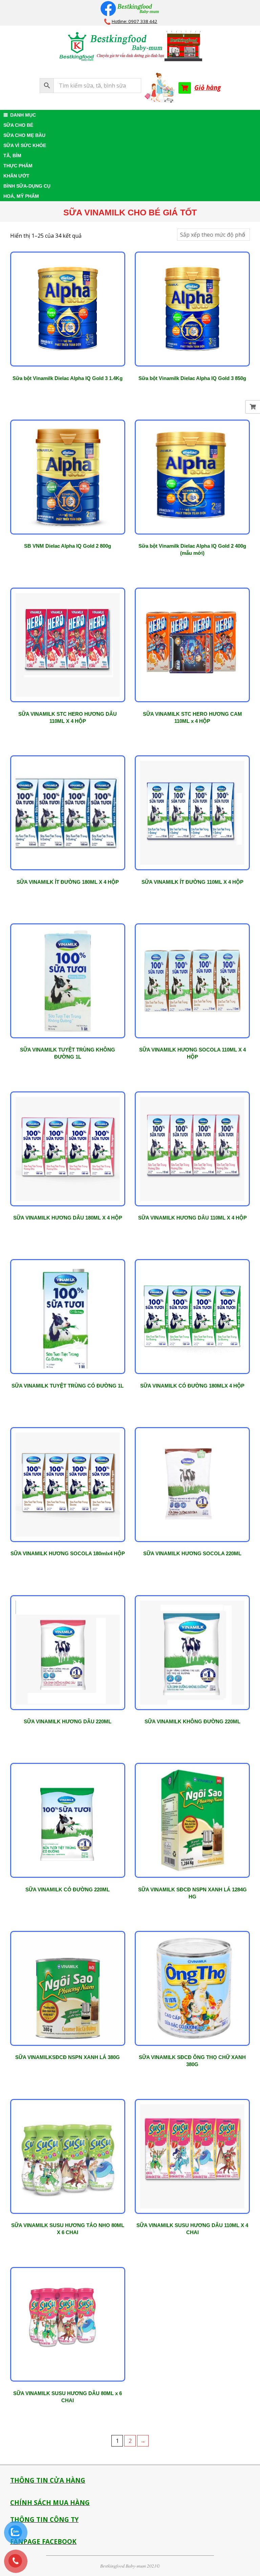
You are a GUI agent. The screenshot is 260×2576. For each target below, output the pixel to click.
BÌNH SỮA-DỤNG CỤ (27, 186)
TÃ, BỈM (12, 156)
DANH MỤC (23, 115)
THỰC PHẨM (18, 166)
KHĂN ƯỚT (16, 176)
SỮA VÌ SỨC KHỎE (25, 145)
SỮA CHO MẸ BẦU (24, 135)
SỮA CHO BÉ (18, 125)
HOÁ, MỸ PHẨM (21, 196)
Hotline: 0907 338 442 (135, 21)
